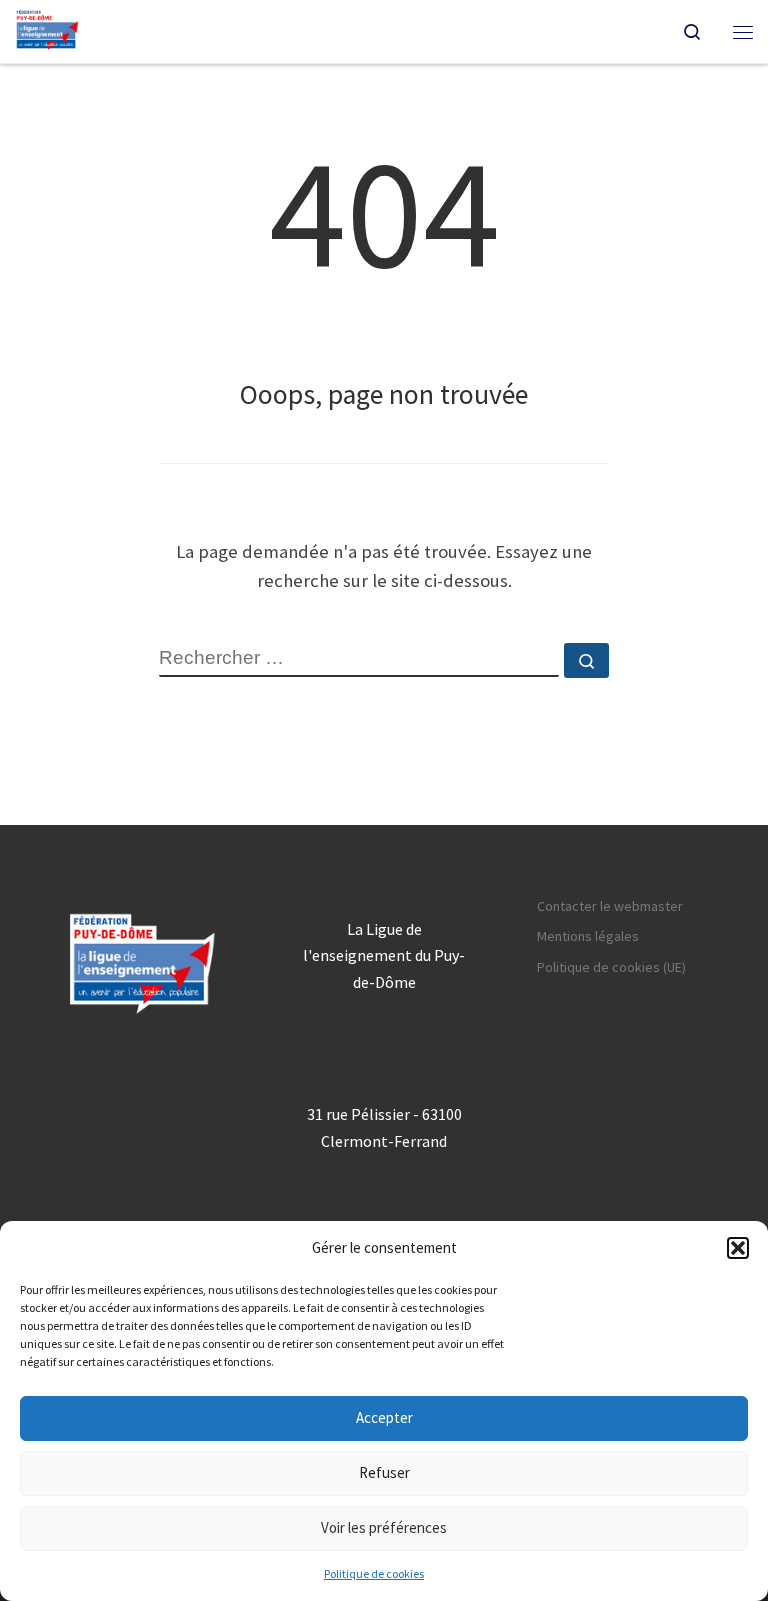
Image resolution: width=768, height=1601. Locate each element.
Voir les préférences (384, 1527)
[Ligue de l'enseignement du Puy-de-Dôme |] (47, 28)
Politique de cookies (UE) (611, 967)
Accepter (384, 1417)
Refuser (384, 1472)
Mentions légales (588, 936)
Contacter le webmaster (610, 906)
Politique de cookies (374, 1573)
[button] (738, 1248)
